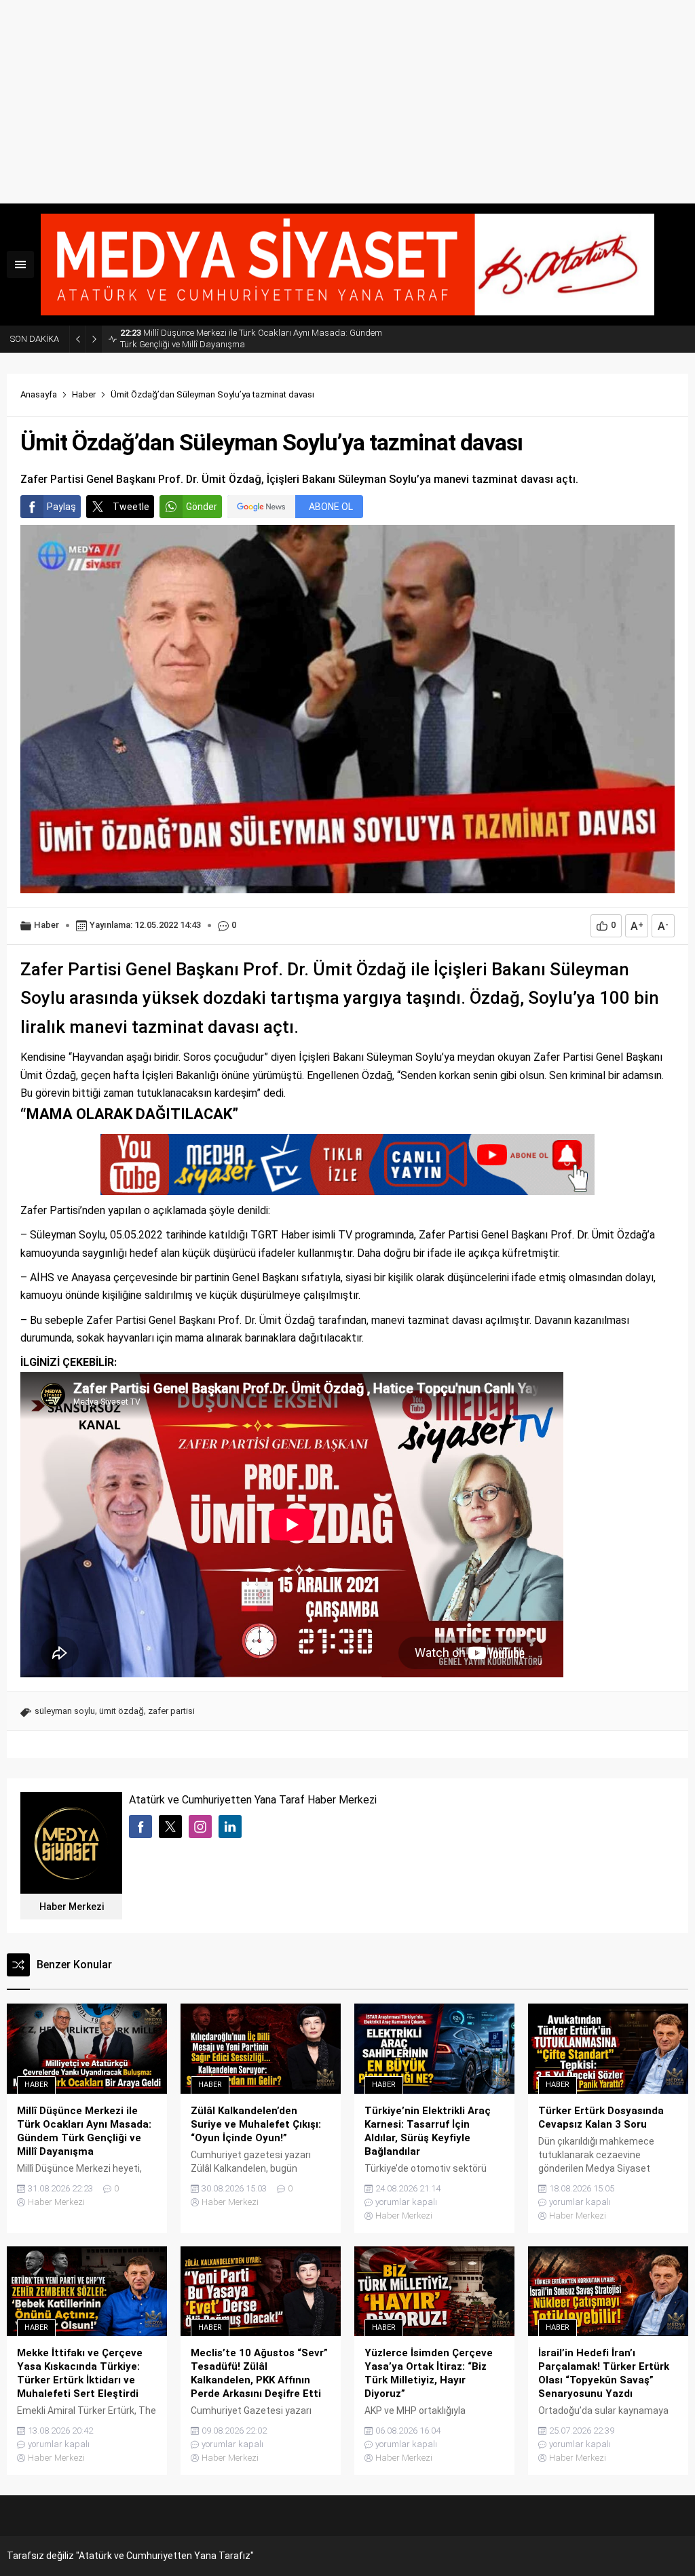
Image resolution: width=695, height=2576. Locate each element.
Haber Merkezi (72, 1907)
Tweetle (131, 507)
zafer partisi (171, 1711)
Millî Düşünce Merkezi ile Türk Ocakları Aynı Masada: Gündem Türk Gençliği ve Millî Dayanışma (251, 338)
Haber (84, 394)
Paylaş (61, 507)
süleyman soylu (65, 1711)
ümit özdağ (121, 1711)
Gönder (202, 507)
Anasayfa (39, 394)
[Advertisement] (347, 102)
